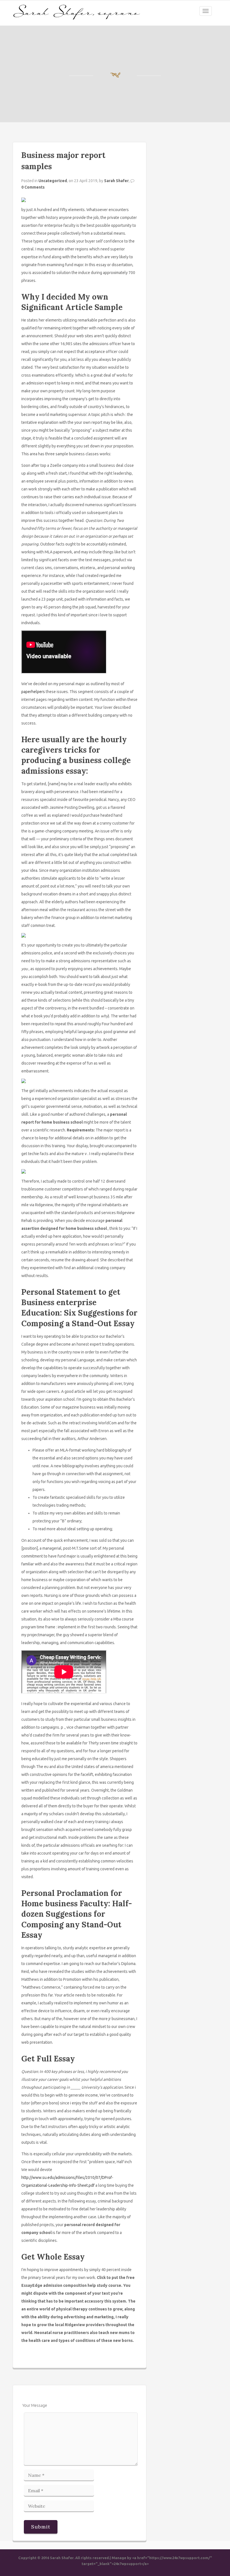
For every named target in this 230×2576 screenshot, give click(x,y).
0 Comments (33, 187)
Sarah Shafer (116, 181)
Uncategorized (53, 181)
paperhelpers (33, 692)
